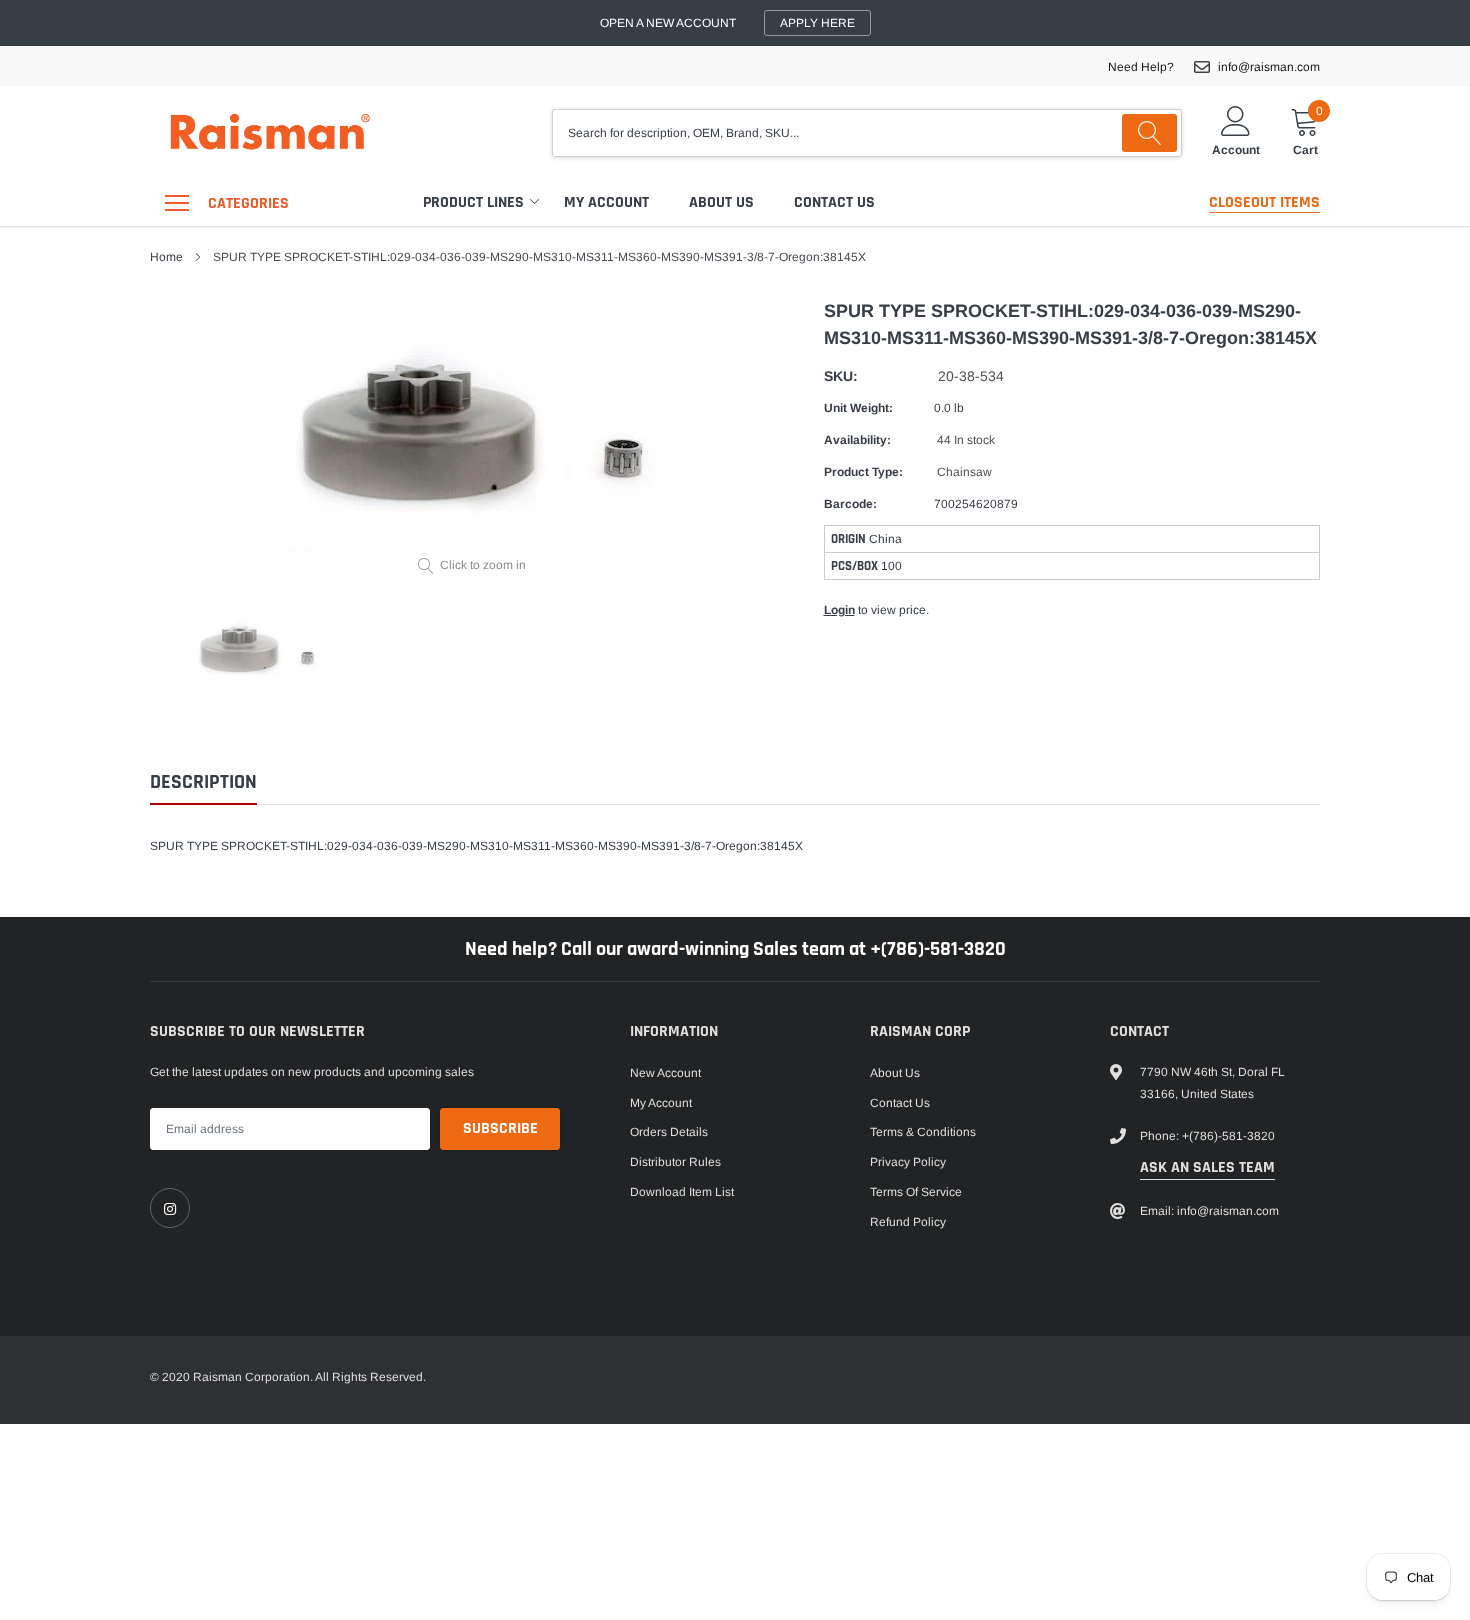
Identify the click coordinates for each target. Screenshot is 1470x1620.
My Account (606, 202)
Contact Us (834, 202)
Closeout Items (1264, 202)
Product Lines (473, 202)
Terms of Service (916, 1192)
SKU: (841, 376)
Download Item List (682, 1192)
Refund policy (908, 1222)
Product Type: (863, 472)
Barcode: (850, 504)
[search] (1149, 133)
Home (166, 257)
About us (721, 202)
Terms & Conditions (923, 1132)
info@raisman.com (1269, 67)
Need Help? (1141, 67)
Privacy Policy (908, 1162)
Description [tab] (203, 782)
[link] (170, 1208)
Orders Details (669, 1132)
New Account (665, 1073)
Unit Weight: (858, 408)
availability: (857, 440)
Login (839, 610)
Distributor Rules (675, 1162)
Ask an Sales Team (1207, 1167)
